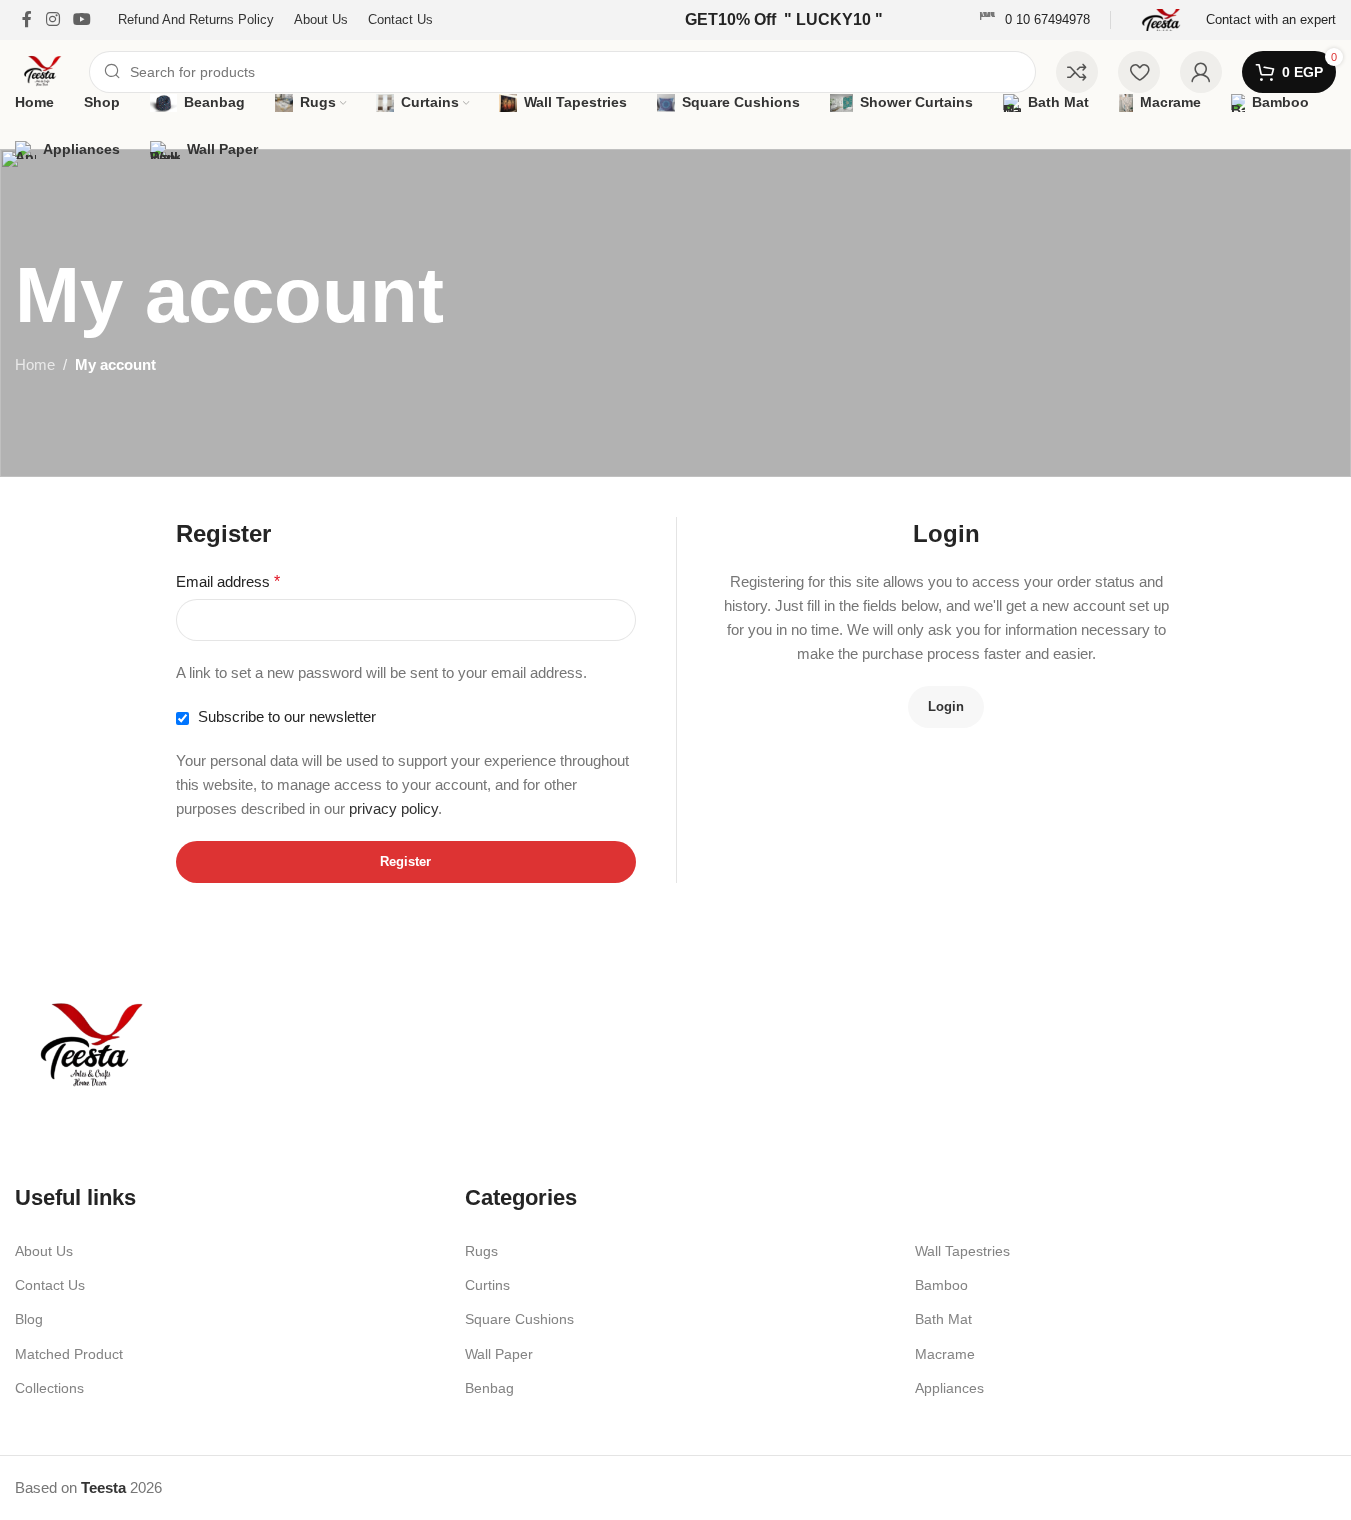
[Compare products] (1077, 72)
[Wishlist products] (1139, 72)
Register (405, 861)
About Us (44, 1251)
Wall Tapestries (962, 1251)
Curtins (487, 1285)
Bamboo (941, 1285)
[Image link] (90, 1046)
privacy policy (393, 808)
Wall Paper (499, 1354)
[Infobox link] (1034, 20)
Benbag (489, 1388)
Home (35, 364)
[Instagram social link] (52, 19)
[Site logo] (42, 70)
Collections (49, 1388)
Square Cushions (519, 1319)
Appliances (949, 1388)
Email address (228, 581)
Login (946, 706)
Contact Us (50, 1285)
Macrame (945, 1354)
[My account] (1201, 72)
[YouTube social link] (81, 19)
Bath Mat (943, 1319)
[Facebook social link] (27, 19)
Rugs (481, 1251)
